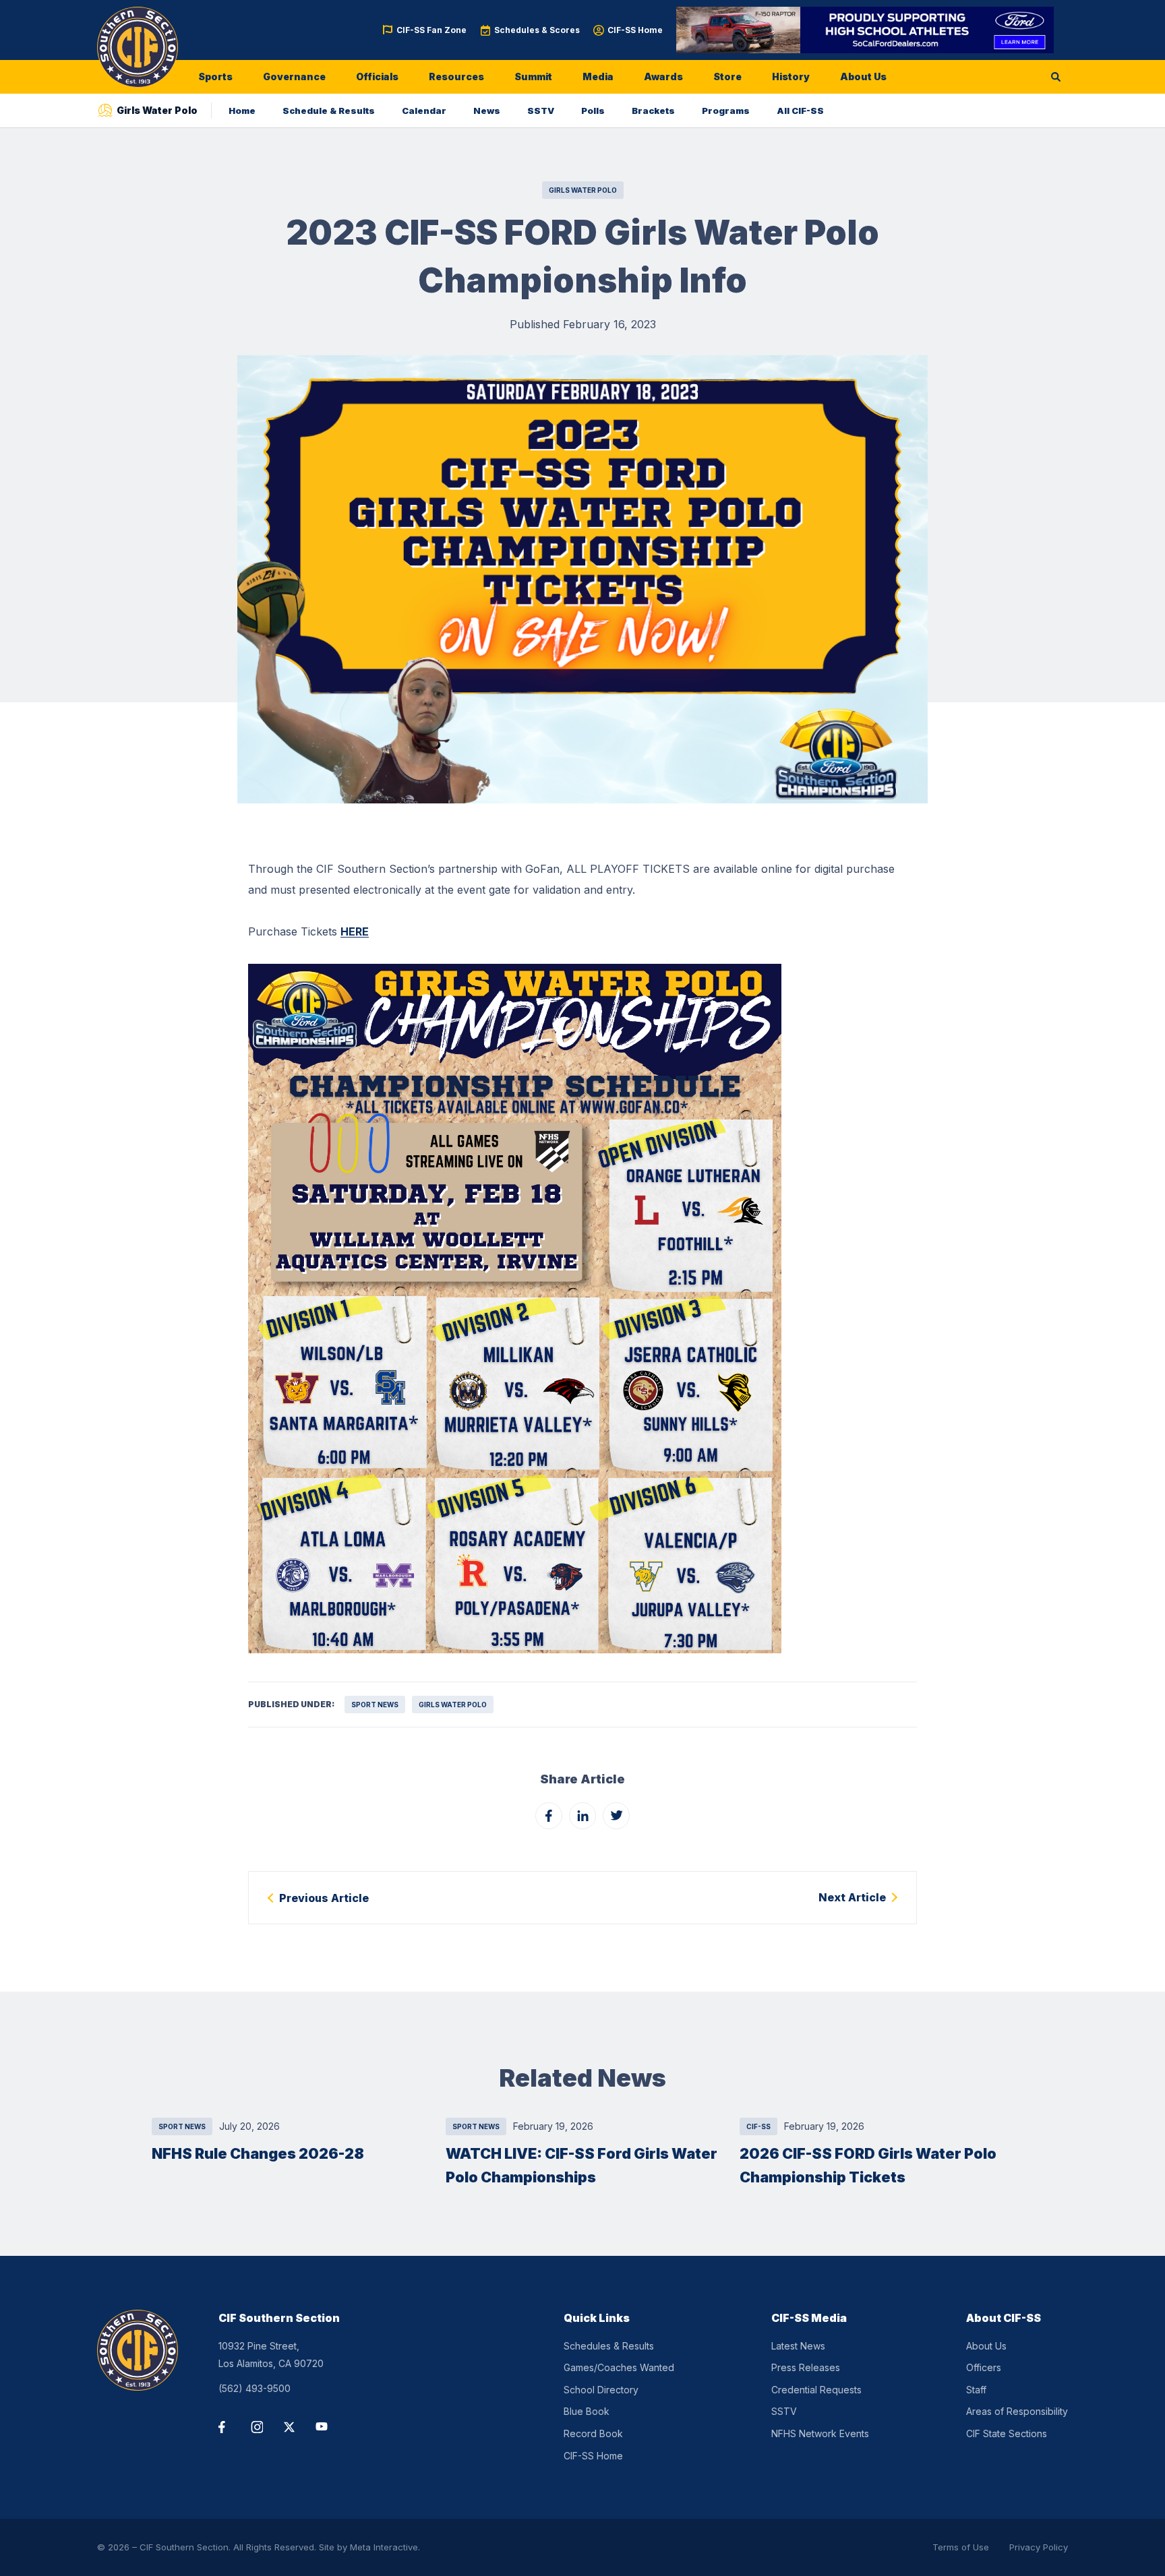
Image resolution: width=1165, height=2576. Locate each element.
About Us (863, 76)
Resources (456, 76)
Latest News (798, 2346)
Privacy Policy (1039, 2547)
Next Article (852, 1897)
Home (242, 111)
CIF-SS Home (635, 30)
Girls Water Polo (583, 190)
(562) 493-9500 (255, 2388)
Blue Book (587, 2411)
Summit (533, 76)
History (791, 76)
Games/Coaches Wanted (619, 2367)
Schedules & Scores (537, 30)
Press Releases (806, 2367)
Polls (593, 111)
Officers (984, 2367)
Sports (215, 76)
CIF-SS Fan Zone (431, 30)
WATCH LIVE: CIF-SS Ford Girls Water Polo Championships (581, 2165)
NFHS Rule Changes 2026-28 (258, 2153)
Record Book (593, 2433)
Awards (663, 76)
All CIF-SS (800, 111)
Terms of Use (961, 2547)
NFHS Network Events (820, 2433)
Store (727, 76)
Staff (976, 2390)
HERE (355, 931)
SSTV (541, 111)
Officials (377, 76)
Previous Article (324, 1898)
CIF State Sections (1007, 2433)
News (487, 111)
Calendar (424, 111)
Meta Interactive (384, 2547)
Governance (294, 76)
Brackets (653, 111)
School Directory (601, 2390)
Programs (726, 111)
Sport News (375, 1705)
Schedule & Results (329, 111)
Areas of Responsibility (1017, 2411)
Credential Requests (816, 2390)
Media (598, 76)
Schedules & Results (609, 2346)
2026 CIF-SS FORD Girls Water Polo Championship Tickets (868, 2165)
